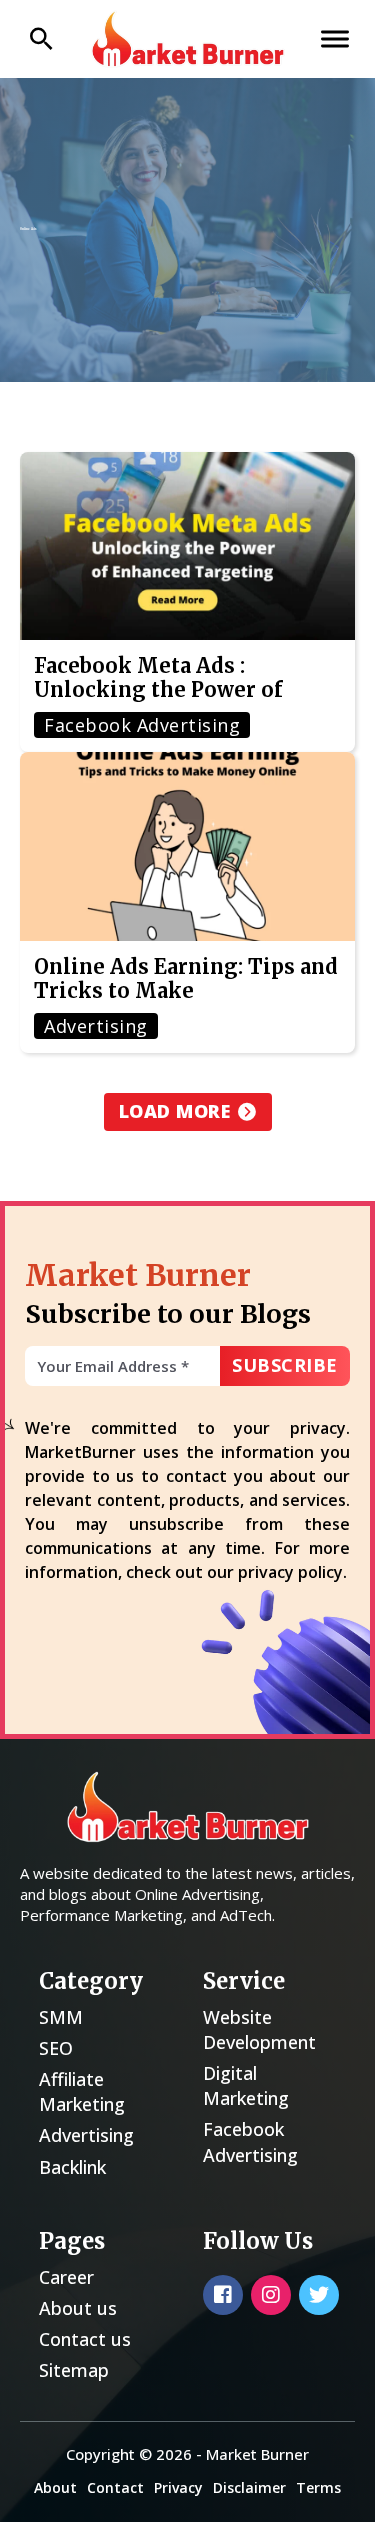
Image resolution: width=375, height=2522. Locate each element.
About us (78, 2308)
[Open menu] (335, 39)
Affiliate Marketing (82, 2091)
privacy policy (290, 1572)
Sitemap (74, 2370)
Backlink (72, 2167)
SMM (61, 2017)
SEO (56, 2048)
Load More (175, 1111)
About (55, 2487)
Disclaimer (249, 2487)
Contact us (85, 2339)
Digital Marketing (246, 2085)
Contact (115, 2487)
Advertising (86, 2135)
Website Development (259, 2029)
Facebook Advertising (250, 2141)
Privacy (178, 2487)
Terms (318, 2487)
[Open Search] (41, 39)
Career (66, 2277)
